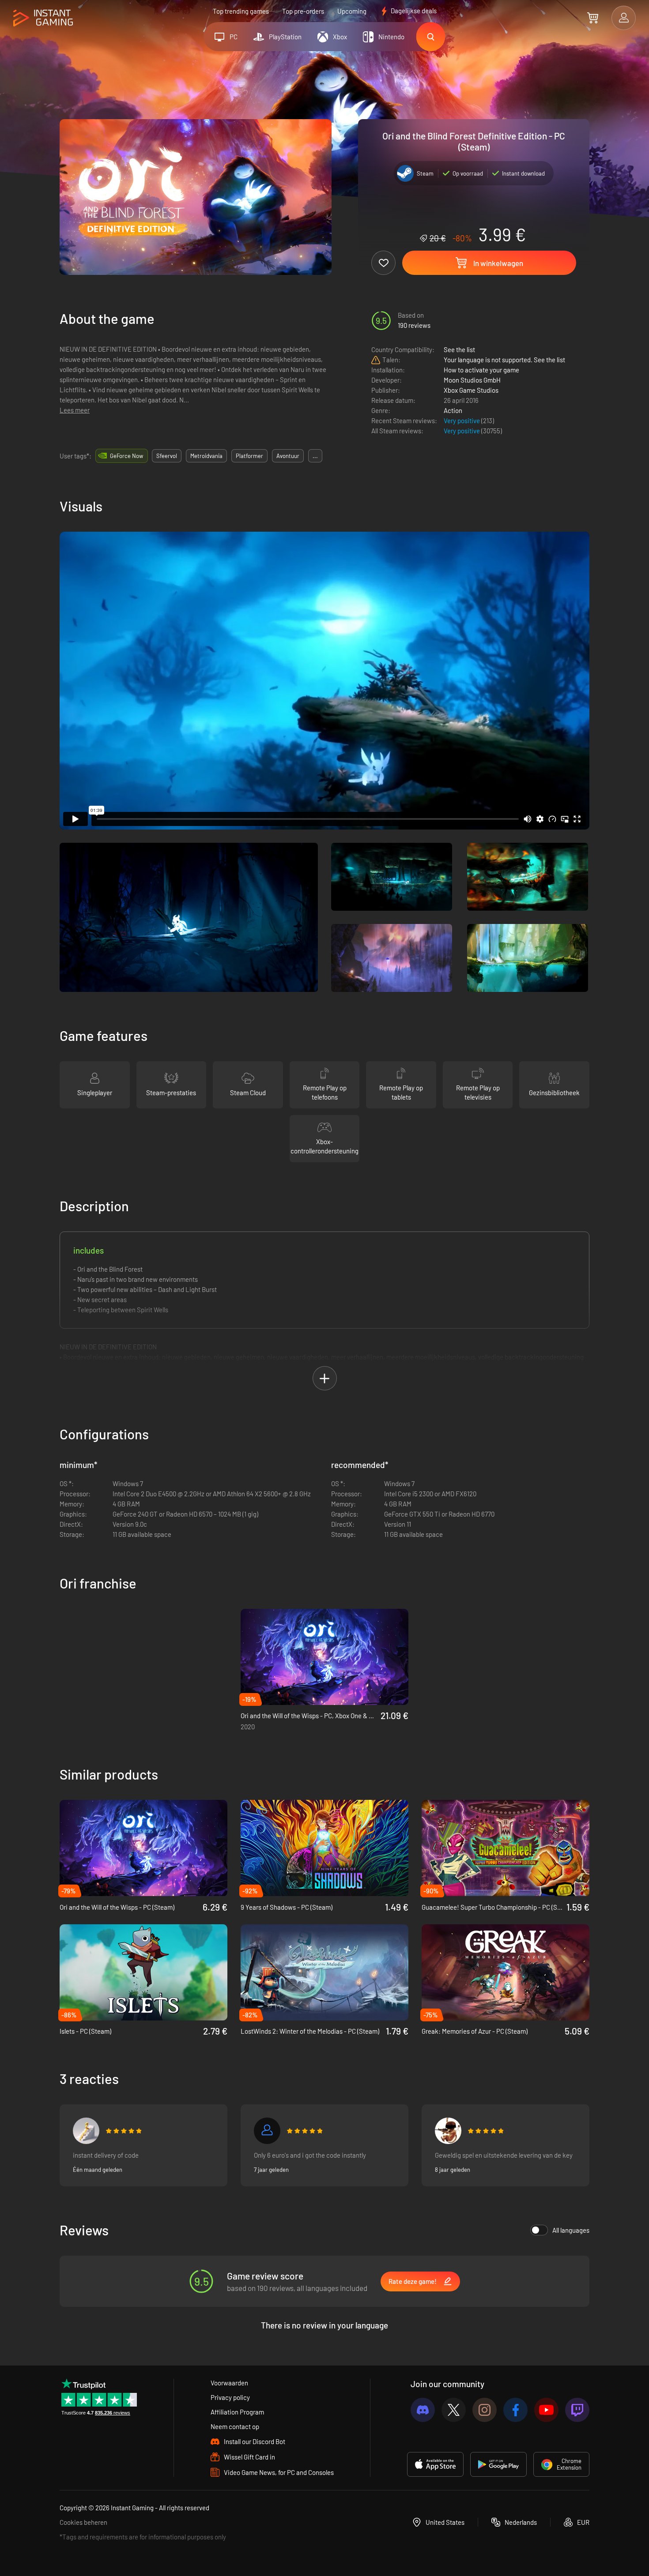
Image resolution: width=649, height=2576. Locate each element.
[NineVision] (267, 2131)
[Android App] (498, 2464)
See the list (459, 349)
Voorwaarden (229, 2383)
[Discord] (423, 2410)
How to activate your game (481, 370)
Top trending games (241, 11)
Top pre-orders (303, 11)
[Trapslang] (86, 2131)
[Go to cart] (593, 18)
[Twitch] (577, 2410)
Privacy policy (230, 2397)
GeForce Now (126, 456)
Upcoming (352, 11)
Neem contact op (235, 2426)
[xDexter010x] (448, 2131)
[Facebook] (515, 2410)
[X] (454, 2410)
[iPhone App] (435, 2464)
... (315, 456)
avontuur (288, 456)
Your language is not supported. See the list (504, 360)
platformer (249, 456)
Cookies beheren (83, 2522)
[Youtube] (546, 2410)
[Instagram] (485, 2410)
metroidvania (206, 456)
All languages (571, 2230)
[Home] (43, 18)
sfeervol (167, 456)
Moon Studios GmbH (472, 380)
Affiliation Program (237, 2412)
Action (453, 410)
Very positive (462, 421)
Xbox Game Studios (471, 390)
